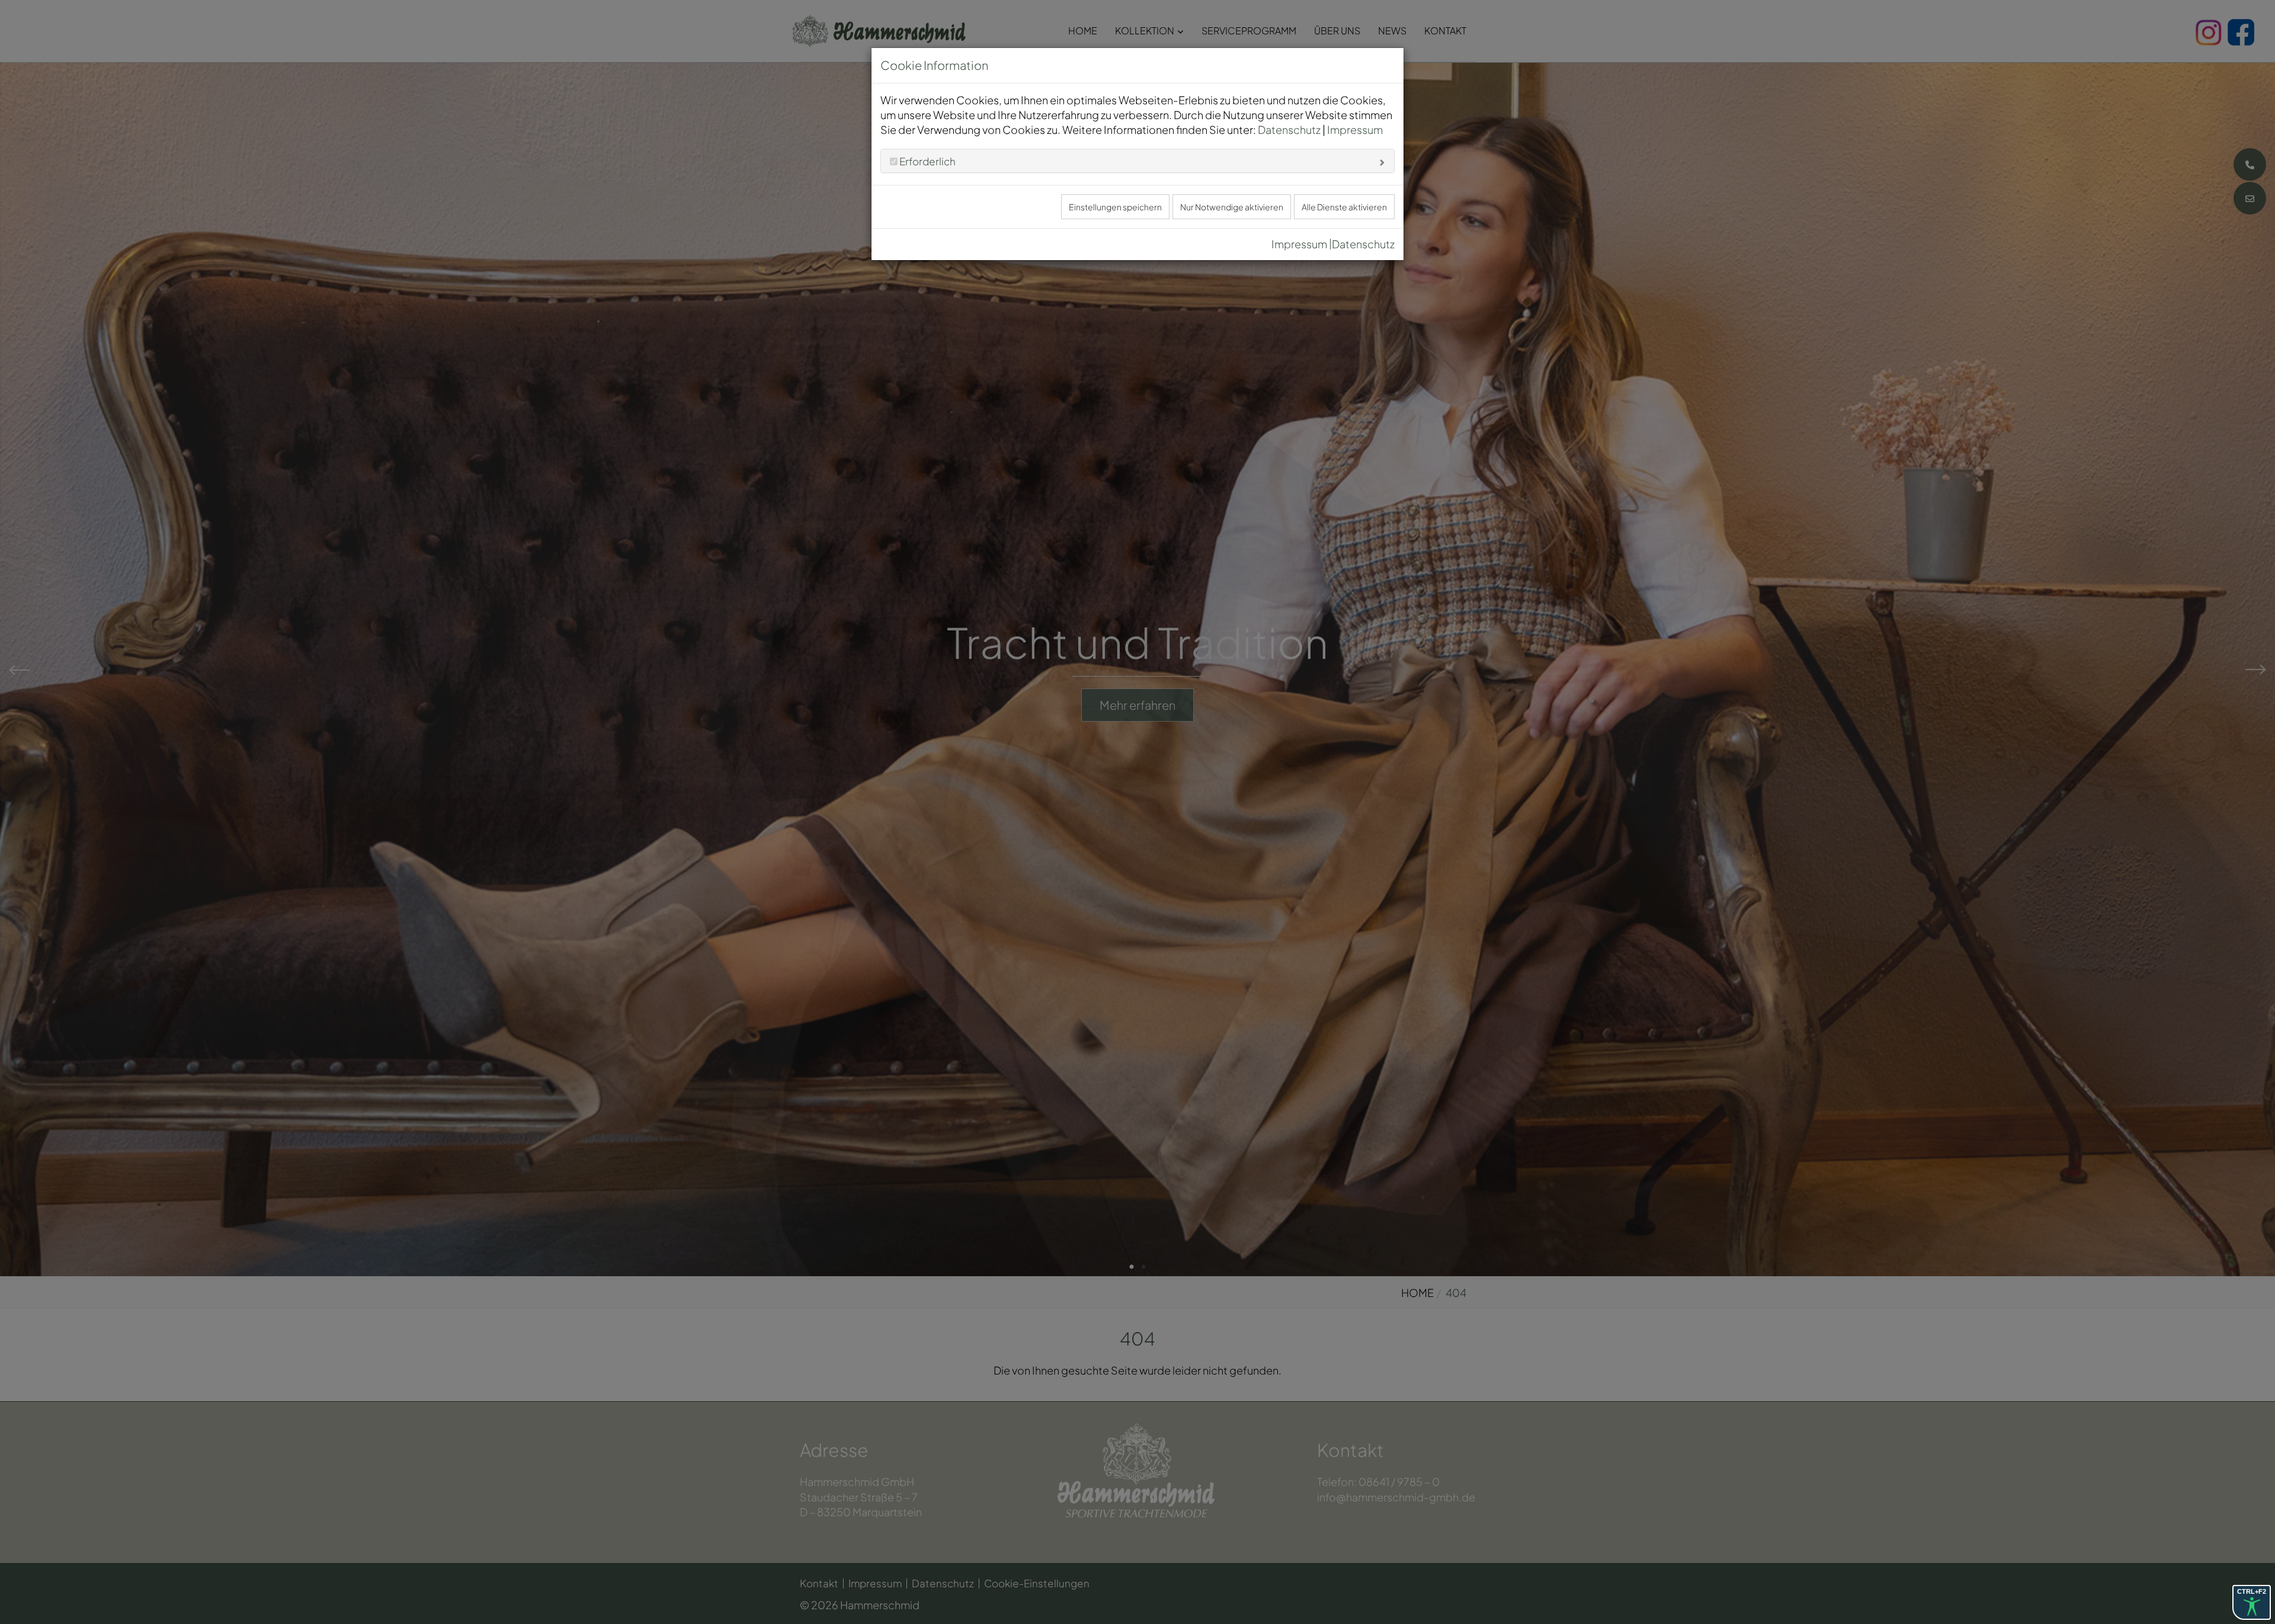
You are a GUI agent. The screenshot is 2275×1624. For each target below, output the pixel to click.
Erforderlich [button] (927, 161)
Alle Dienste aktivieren (1344, 207)
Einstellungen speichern (1115, 207)
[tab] (1137, 161)
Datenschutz (1289, 129)
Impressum (1355, 129)
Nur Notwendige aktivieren (1232, 207)
